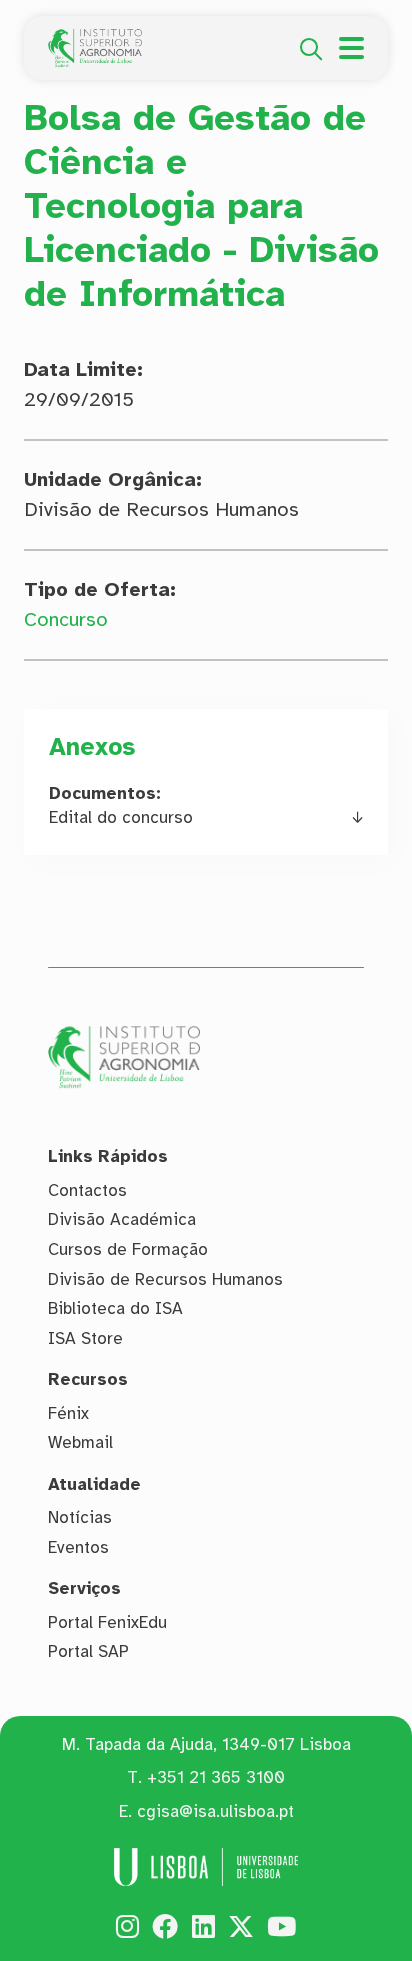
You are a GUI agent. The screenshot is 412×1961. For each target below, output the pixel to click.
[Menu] (351, 48)
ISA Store (85, 1338)
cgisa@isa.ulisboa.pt (215, 1811)
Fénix (68, 1413)
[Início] (95, 40)
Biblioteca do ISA (115, 1308)
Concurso (66, 619)
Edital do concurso (121, 817)
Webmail (80, 1442)
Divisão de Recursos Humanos (165, 1279)
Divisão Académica (122, 1219)
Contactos (87, 1190)
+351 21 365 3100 (216, 1777)
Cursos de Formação (128, 1249)
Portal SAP (88, 1651)
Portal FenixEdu (107, 1622)
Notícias (80, 1517)
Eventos (78, 1547)
